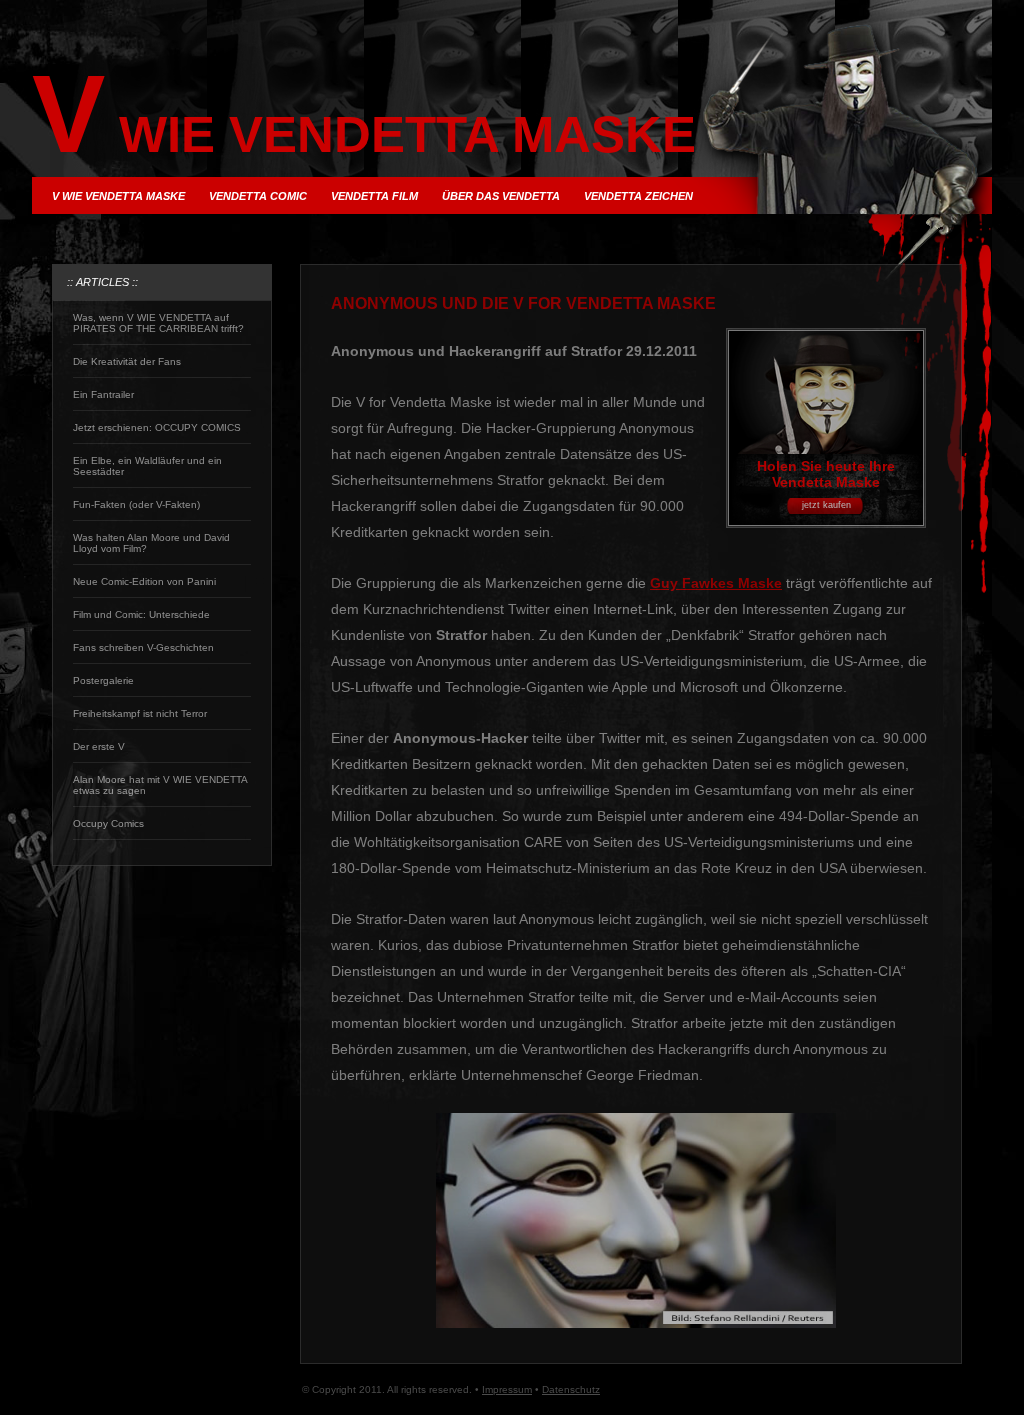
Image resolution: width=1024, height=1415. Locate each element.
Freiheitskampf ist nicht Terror (140, 713)
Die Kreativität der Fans (127, 361)
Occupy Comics (108, 823)
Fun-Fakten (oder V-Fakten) (136, 504)
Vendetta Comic (258, 196)
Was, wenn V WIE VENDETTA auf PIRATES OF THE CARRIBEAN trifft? (158, 323)
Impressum (507, 1389)
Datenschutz (571, 1389)
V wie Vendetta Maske (118, 196)
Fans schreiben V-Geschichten (143, 647)
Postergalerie (103, 680)
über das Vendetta (501, 196)
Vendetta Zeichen (638, 196)
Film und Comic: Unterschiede (141, 614)
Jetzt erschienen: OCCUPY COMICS (157, 427)
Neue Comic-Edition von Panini (144, 581)
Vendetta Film (374, 196)
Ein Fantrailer (103, 394)
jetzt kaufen (826, 505)
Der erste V (99, 746)
